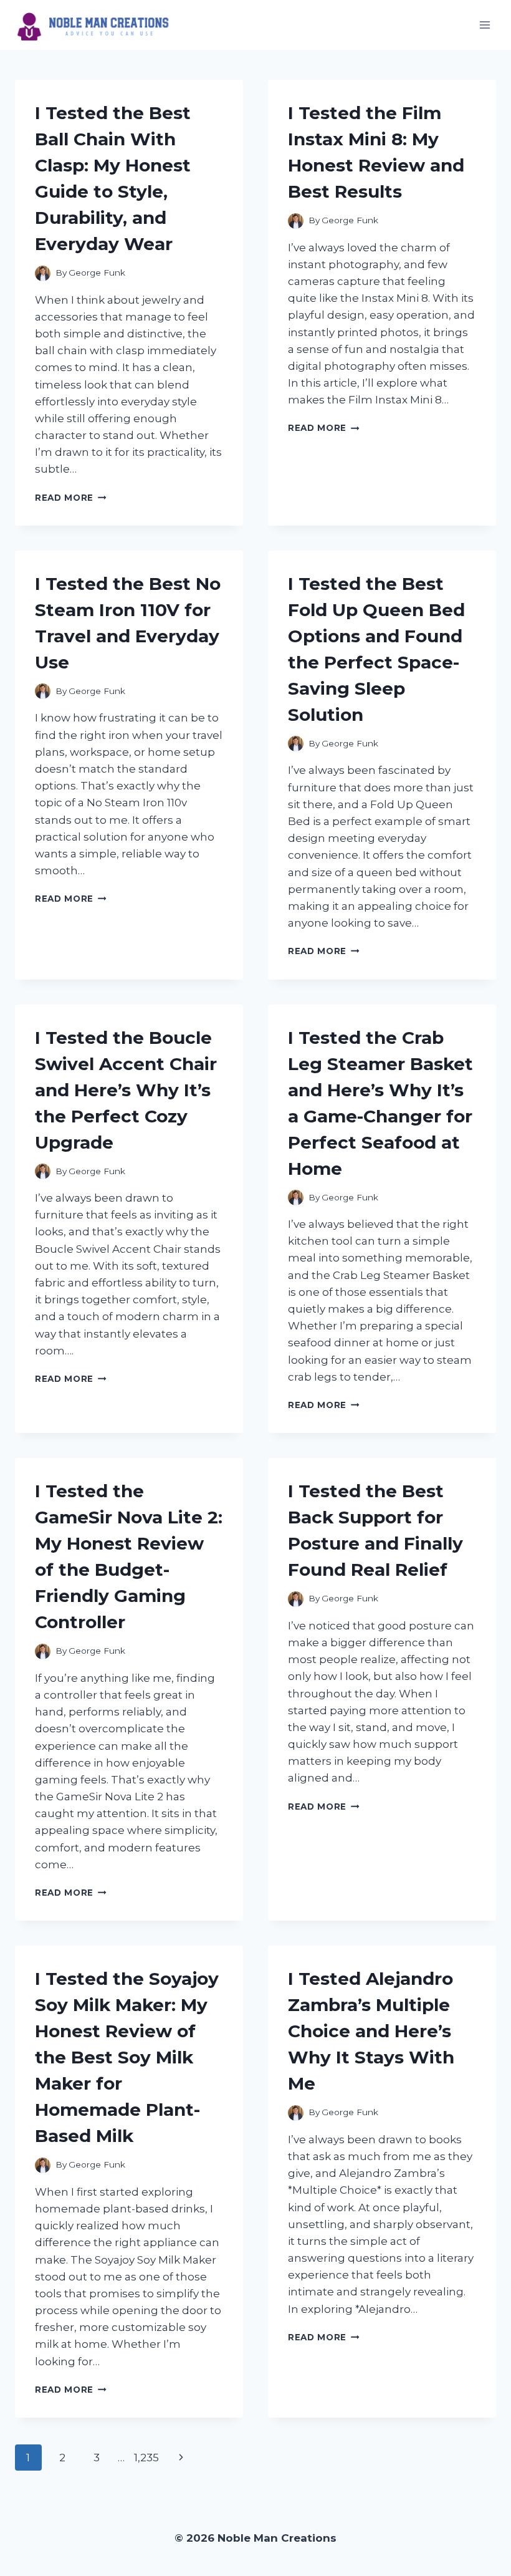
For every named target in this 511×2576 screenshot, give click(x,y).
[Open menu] (485, 25)
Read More (71, 498)
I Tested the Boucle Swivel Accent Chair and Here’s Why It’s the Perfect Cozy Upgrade (126, 1090)
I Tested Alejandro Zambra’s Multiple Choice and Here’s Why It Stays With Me (371, 2031)
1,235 (146, 2458)
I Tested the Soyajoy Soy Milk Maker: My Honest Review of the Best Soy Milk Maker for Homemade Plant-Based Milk (127, 2057)
